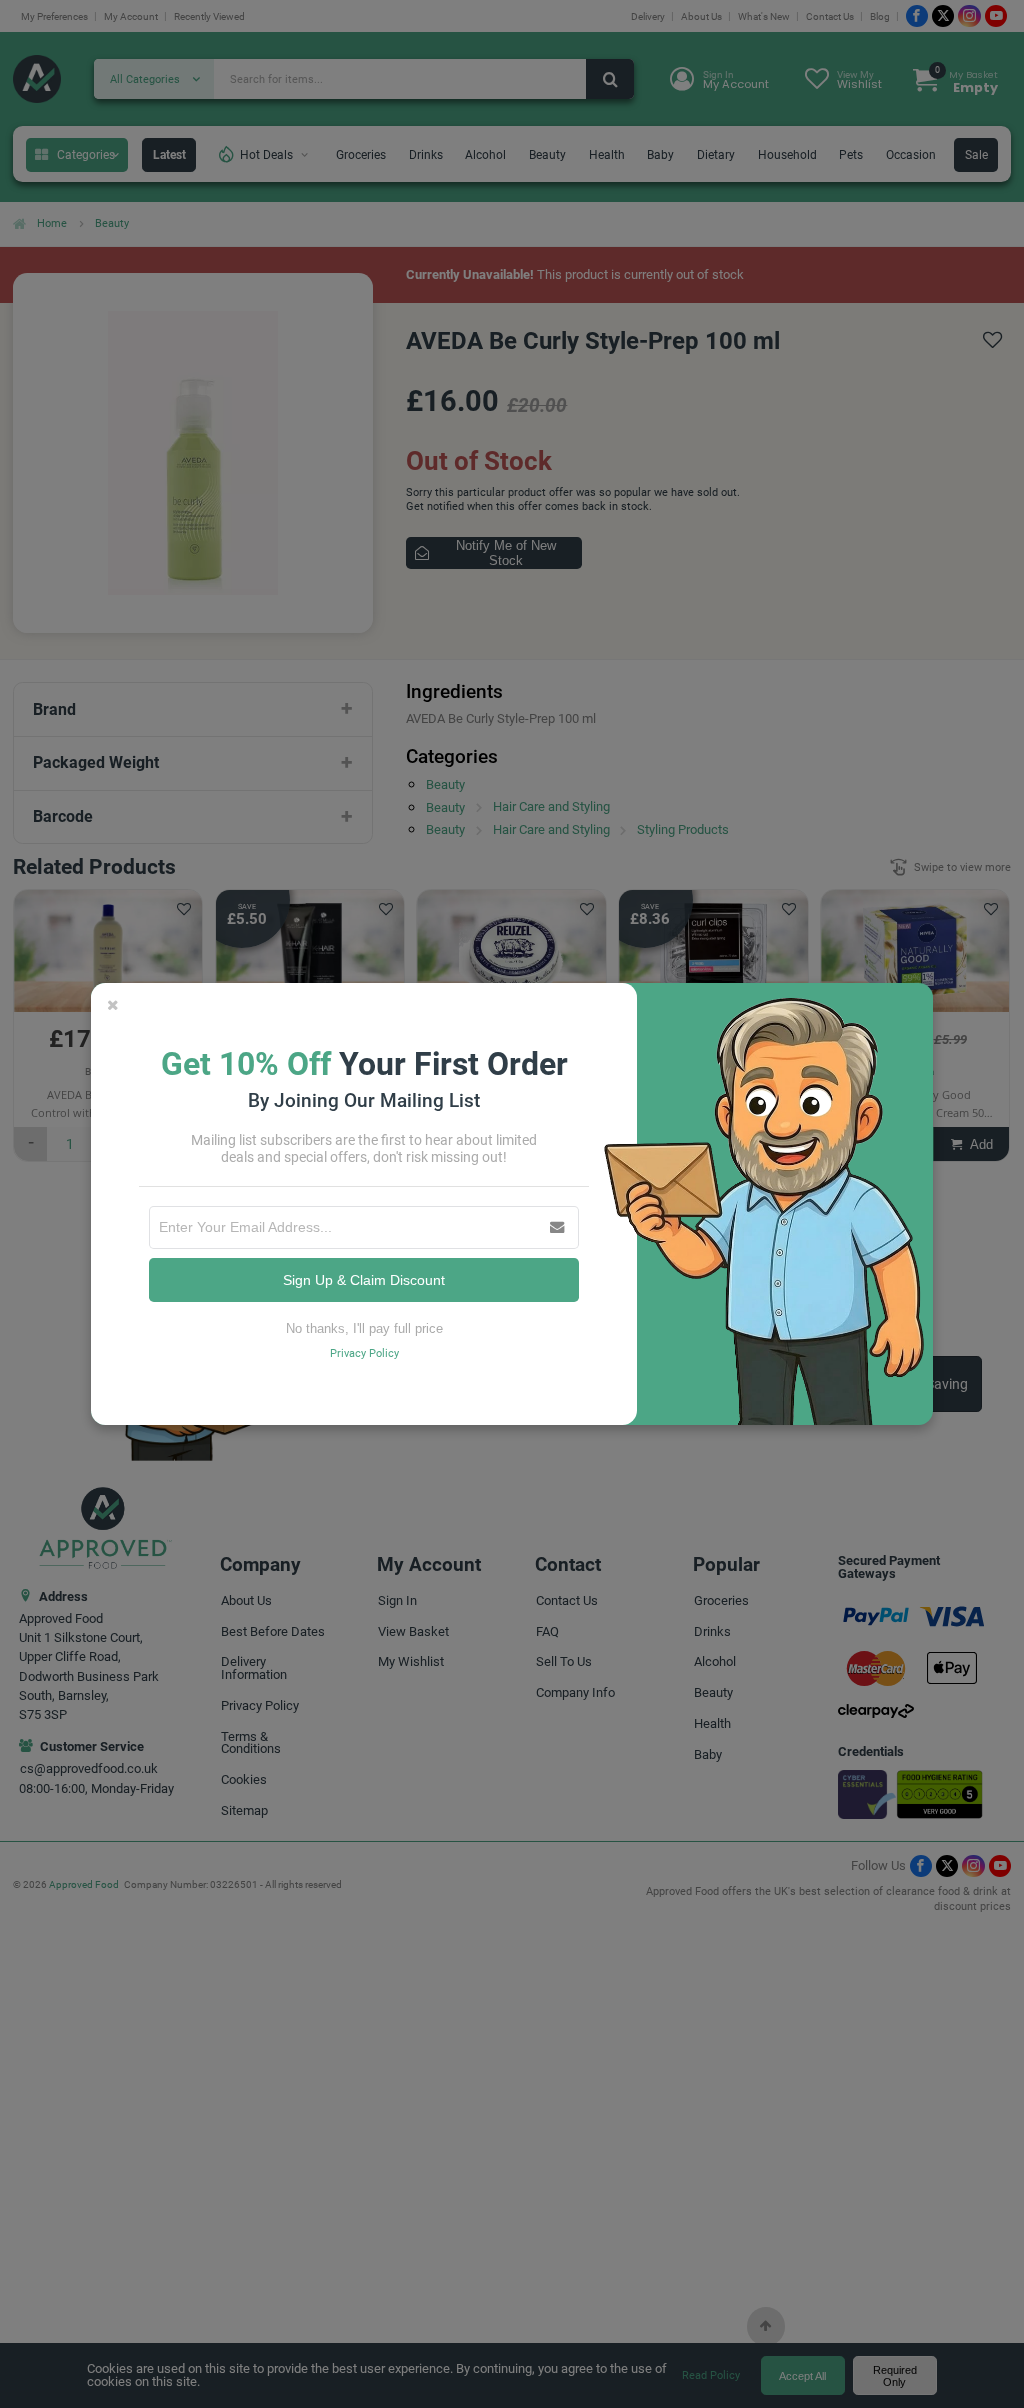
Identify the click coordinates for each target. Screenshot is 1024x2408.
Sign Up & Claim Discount (364, 1280)
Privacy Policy (364, 1353)
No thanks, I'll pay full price (364, 1328)
